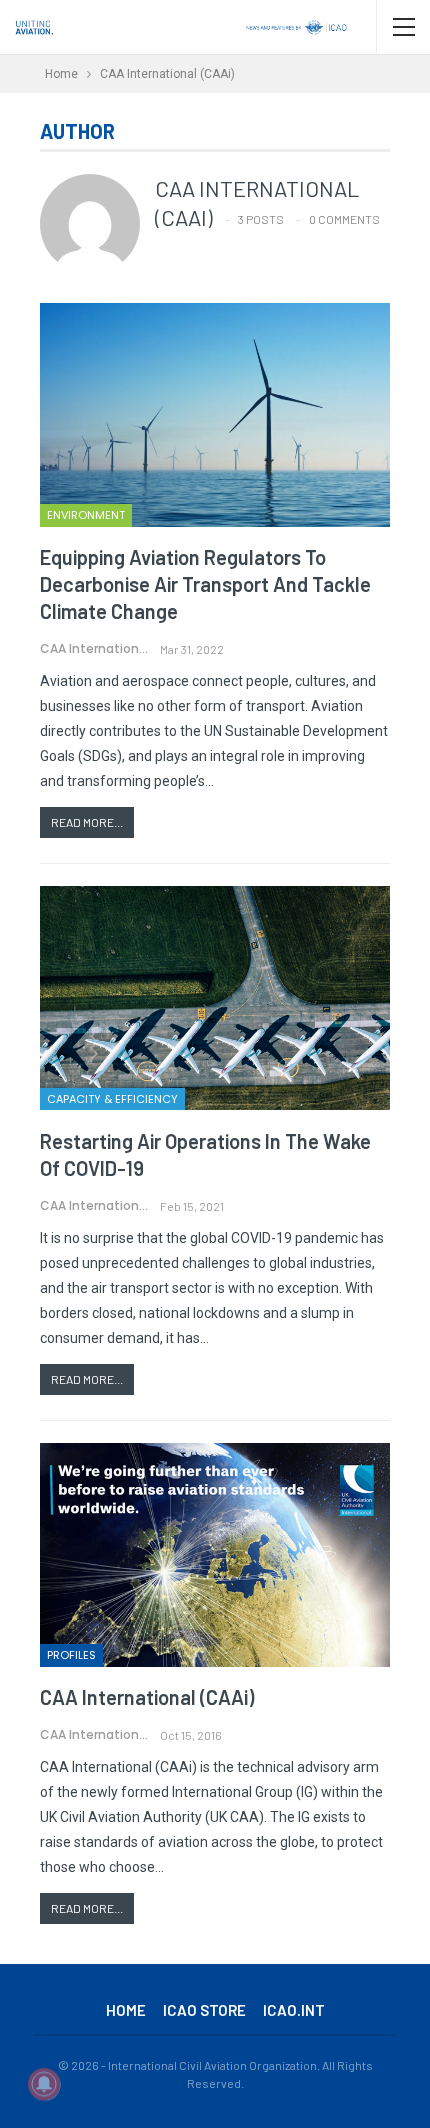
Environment (86, 515)
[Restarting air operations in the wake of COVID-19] (215, 998)
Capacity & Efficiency (112, 1099)
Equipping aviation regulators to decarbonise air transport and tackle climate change (205, 584)
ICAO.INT (294, 2010)
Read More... (87, 822)
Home (126, 2010)
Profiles (71, 1655)
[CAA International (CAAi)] (215, 1555)
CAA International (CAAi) (147, 1697)
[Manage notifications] (44, 2084)
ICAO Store (204, 2010)
